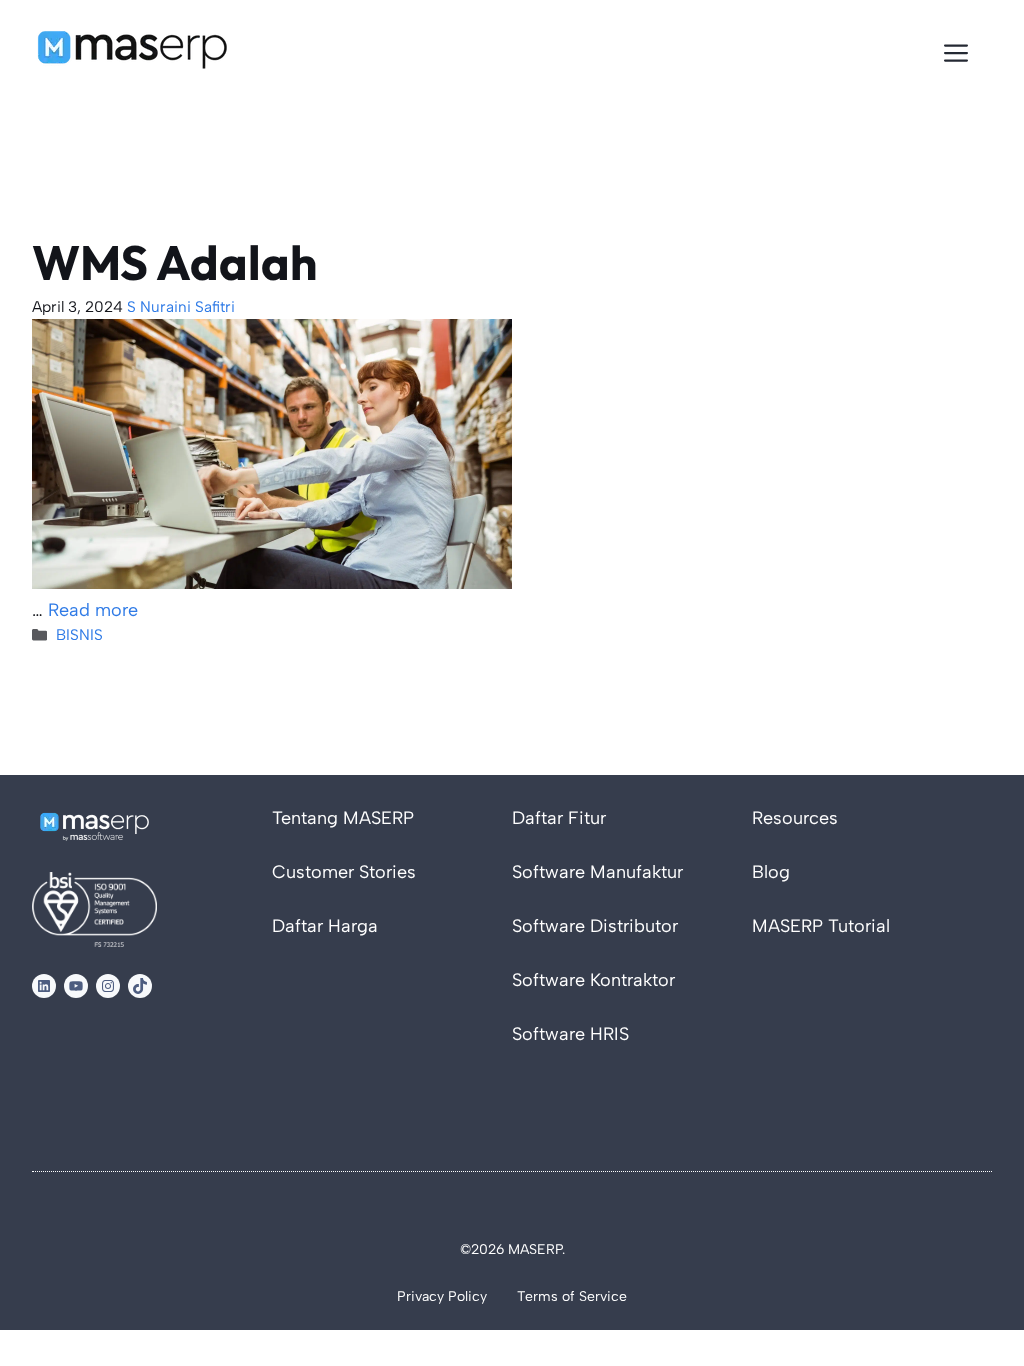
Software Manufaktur (597, 872)
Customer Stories (344, 872)
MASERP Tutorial (821, 926)
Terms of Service (572, 1296)
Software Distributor (595, 926)
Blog (771, 872)
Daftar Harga (325, 926)
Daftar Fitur (559, 818)
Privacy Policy (442, 1296)
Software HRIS (570, 1034)
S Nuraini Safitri (181, 306)
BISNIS (79, 634)
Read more (93, 610)
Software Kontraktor (593, 980)
